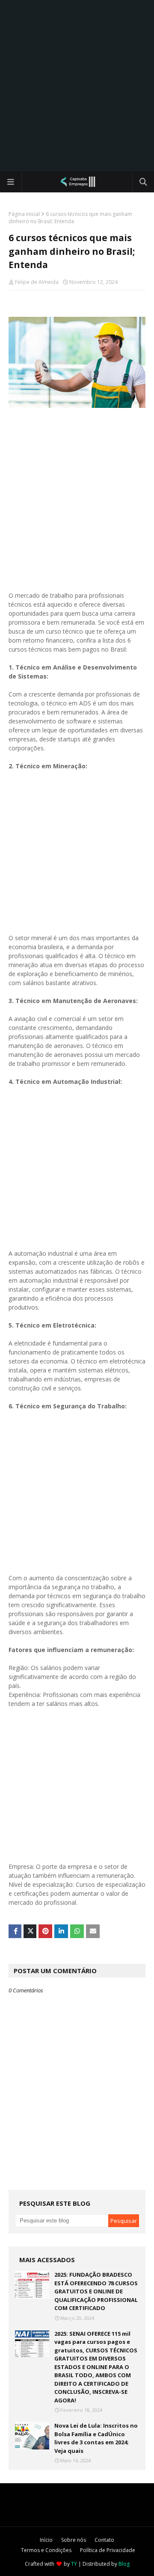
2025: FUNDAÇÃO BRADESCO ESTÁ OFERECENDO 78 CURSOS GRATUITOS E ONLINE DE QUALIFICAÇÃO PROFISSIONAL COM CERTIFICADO (96, 2291)
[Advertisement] (77, 86)
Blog (124, 2564)
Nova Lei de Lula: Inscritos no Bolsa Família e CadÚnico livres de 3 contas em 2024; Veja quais (96, 2438)
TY (74, 2564)
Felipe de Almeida (37, 282)
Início (46, 2540)
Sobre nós (74, 2540)
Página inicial (24, 214)
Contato (104, 2540)
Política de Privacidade (108, 2550)
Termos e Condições (46, 2550)
